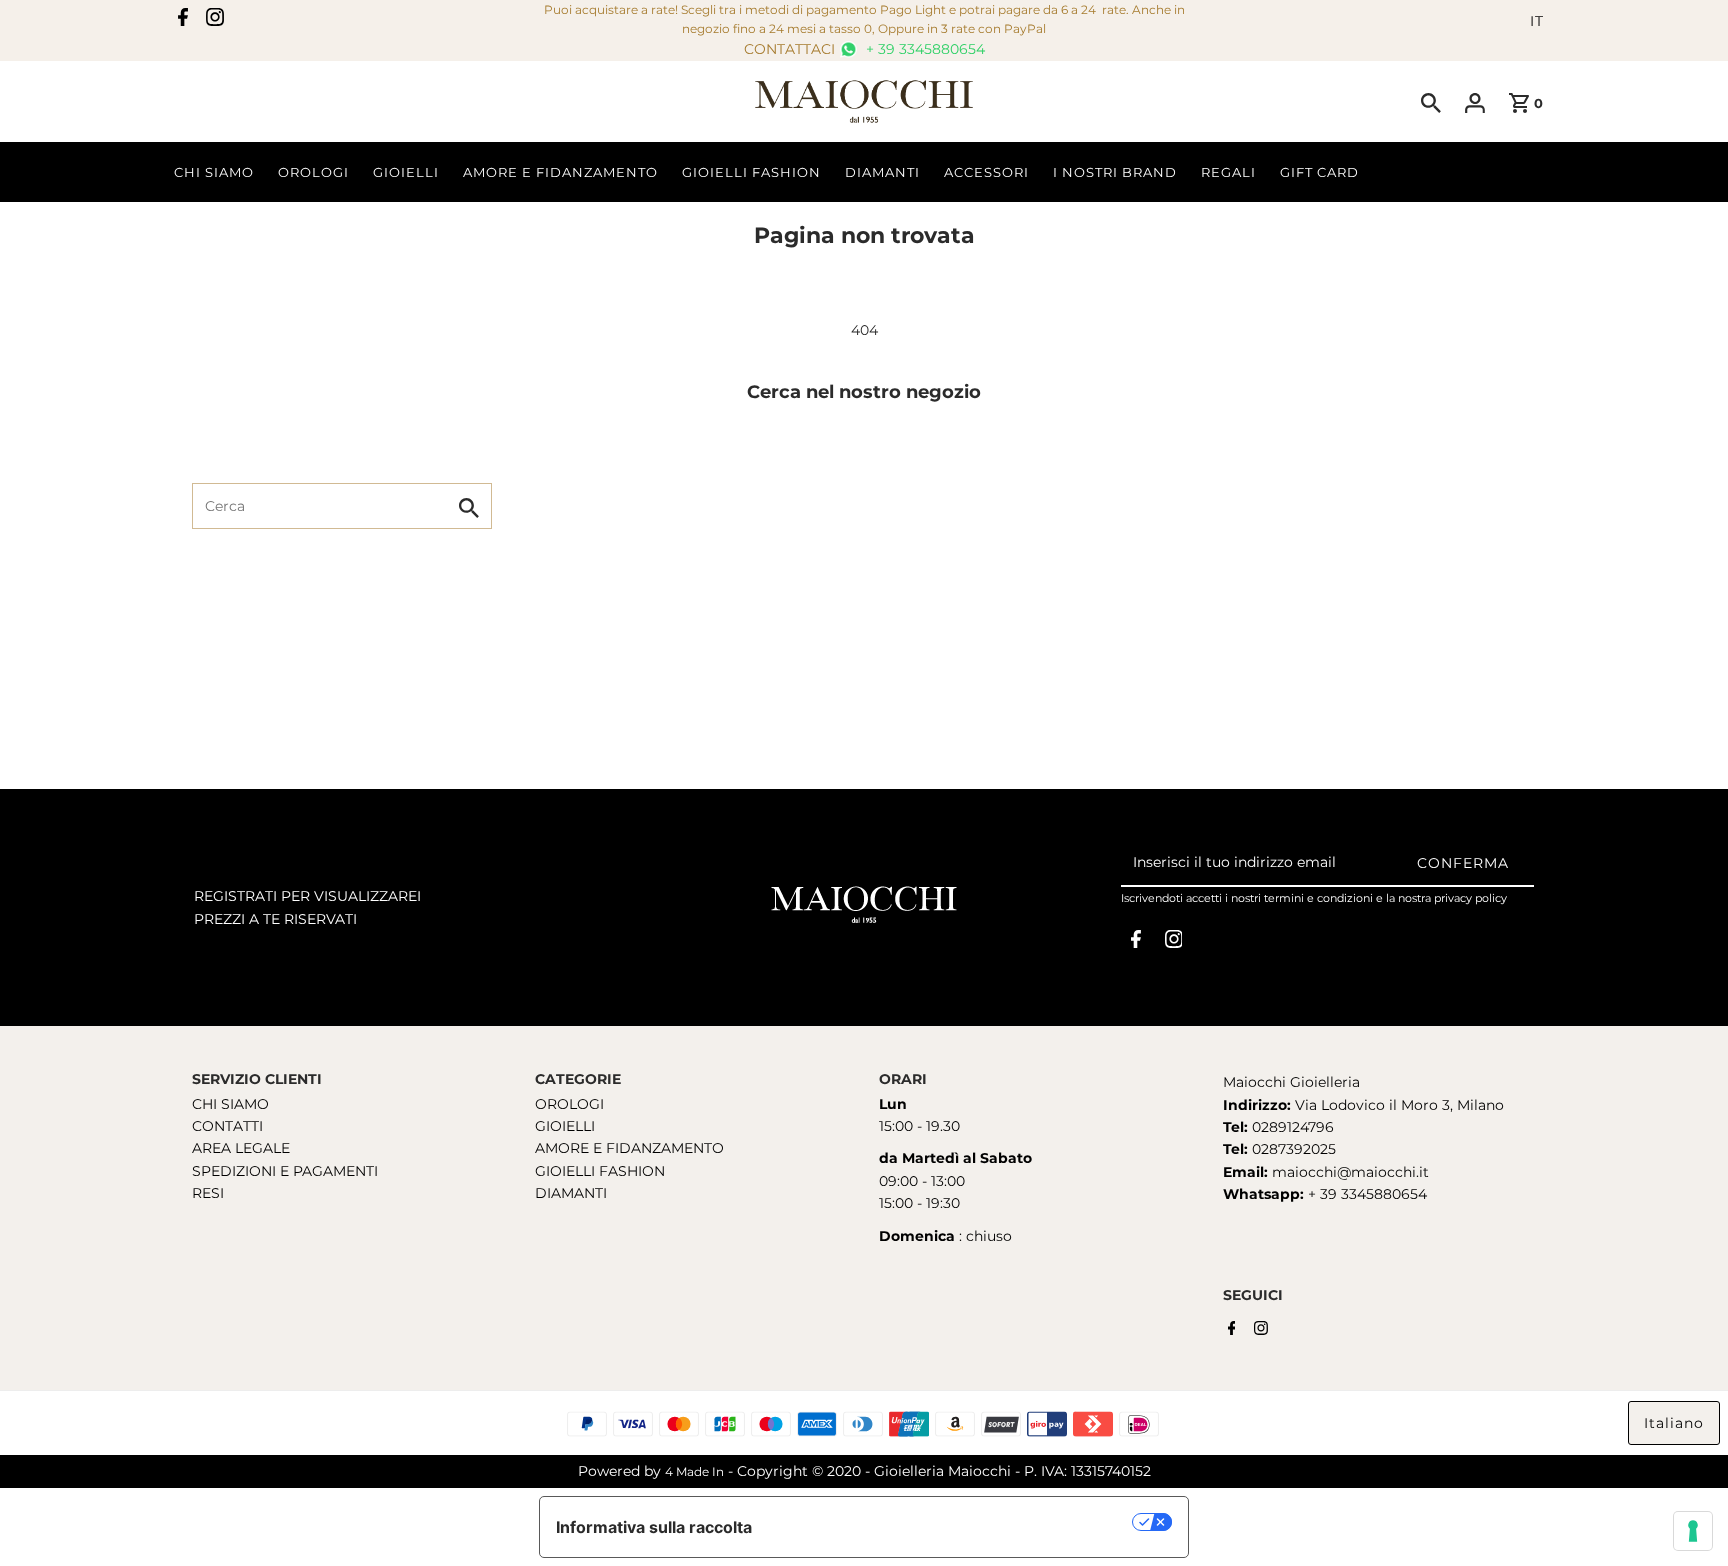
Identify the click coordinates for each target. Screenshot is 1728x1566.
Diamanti (882, 172)
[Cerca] (1431, 102)
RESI (208, 1193)
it (1537, 21)
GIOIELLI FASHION (600, 1171)
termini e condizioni (1318, 898)
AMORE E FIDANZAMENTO (629, 1148)
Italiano (1674, 1423)
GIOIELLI (565, 1126)
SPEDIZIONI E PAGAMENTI (285, 1171)
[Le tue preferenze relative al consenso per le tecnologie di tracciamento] (1693, 1531)
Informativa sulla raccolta (654, 1527)
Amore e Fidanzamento (560, 172)
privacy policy (1470, 898)
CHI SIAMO (230, 1104)
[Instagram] (215, 21)
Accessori (986, 172)
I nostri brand (1115, 172)
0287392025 (1292, 1149)
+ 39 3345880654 (923, 49)
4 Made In (694, 1471)
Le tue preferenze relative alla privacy (952, 1522)
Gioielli (406, 172)
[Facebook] (183, 21)
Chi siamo (214, 172)
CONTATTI (227, 1126)
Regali (1228, 172)
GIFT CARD (1319, 172)
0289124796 (1291, 1127)
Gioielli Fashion (751, 172)
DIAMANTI (571, 1193)
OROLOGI (569, 1104)
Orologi (313, 172)
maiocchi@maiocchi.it (1350, 1172)
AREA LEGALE (241, 1148)
